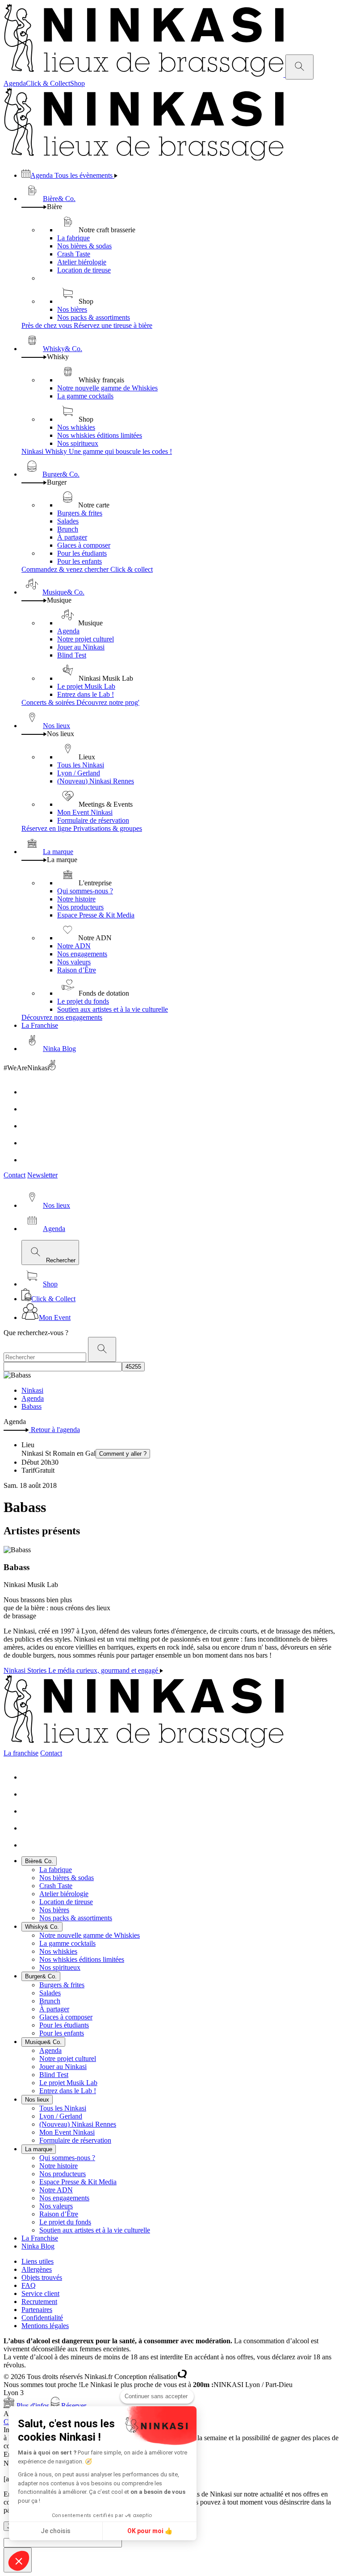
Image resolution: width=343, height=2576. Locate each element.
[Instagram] (29, 1109)
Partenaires (37, 2310)
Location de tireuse (84, 270)
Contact (15, 1175)
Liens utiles (38, 2261)
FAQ (29, 2285)
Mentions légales (45, 2326)
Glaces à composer (84, 545)
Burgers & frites (80, 513)
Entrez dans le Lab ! (86, 694)
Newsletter (42, 1175)
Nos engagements (82, 954)
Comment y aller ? (123, 1454)
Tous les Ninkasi (81, 765)
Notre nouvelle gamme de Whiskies (107, 388)
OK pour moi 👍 (150, 2531)
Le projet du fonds (83, 1001)
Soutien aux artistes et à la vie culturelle (113, 1009)
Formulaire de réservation (93, 820)
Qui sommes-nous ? (85, 891)
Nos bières (72, 309)
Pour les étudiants (82, 553)
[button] (19, 2561)
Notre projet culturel (86, 639)
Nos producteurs (80, 907)
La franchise (21, 1753)
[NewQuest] (182, 2377)
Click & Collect (48, 83)
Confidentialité (42, 2318)
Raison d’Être (77, 970)
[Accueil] (144, 74)
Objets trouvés (42, 2277)
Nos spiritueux (78, 443)
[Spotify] (29, 1160)
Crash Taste (74, 254)
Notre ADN (74, 946)
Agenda (15, 83)
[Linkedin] (29, 1143)
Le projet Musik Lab (86, 686)
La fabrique (73, 238)
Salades (68, 521)
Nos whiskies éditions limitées (100, 435)
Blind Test (72, 655)
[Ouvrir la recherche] (299, 67)
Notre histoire (76, 899)
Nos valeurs (74, 962)
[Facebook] (29, 1092)
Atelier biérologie (82, 262)
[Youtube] (29, 1126)
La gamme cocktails (85, 396)
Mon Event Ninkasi (85, 812)
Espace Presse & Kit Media (96, 915)
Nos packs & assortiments (94, 317)
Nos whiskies (76, 427)
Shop (77, 83)
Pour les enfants (79, 561)
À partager (72, 537)
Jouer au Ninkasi (81, 647)
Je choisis (56, 2531)
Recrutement (39, 2302)
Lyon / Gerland (79, 773)
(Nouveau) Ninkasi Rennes (96, 781)
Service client (40, 2293)
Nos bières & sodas (84, 246)
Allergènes (37, 2269)
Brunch (68, 529)
